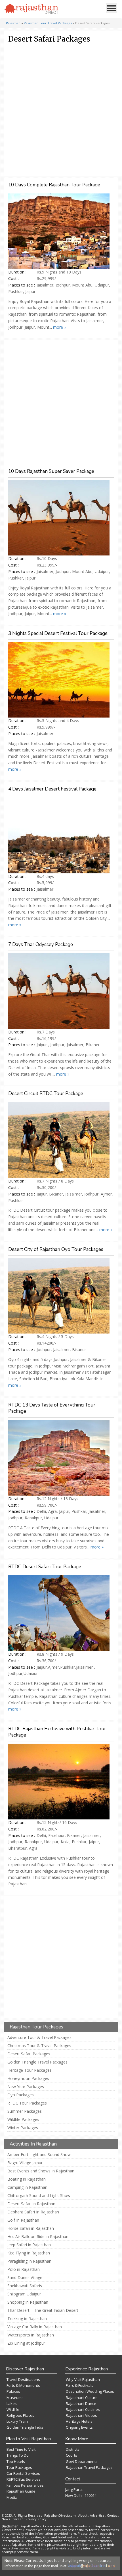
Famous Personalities (25, 2485)
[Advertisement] (60, 110)
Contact (113, 2515)
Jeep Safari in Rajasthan (29, 2245)
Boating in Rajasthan (27, 2179)
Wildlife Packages (23, 2120)
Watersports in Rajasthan (31, 2335)
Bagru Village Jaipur (25, 2163)
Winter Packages (23, 2128)
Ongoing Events (79, 2427)
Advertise (97, 2515)
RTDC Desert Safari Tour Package (45, 1567)
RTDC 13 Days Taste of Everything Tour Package (52, 1408)
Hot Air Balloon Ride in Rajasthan (38, 2237)
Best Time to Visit (21, 2449)
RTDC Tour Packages (27, 2103)
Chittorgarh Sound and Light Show (39, 2196)
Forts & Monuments (23, 2385)
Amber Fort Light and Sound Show (39, 2155)
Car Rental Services (23, 2473)
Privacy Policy (36, 2519)
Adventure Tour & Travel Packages (39, 2037)
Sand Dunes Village (25, 2278)
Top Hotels (16, 2461)
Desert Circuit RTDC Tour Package (46, 1094)
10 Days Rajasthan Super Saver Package (51, 471)
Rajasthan (13, 23)
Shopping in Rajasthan (28, 2302)
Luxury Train (17, 2421)
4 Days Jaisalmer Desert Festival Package (52, 789)
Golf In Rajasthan (23, 2220)
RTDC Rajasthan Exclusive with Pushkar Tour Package (57, 1732)
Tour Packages (19, 2467)
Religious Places (20, 2415)
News (6, 2519)
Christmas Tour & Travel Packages (39, 2046)
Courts (71, 2455)
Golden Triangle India (25, 2427)
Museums (15, 2398)
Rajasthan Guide (21, 2491)
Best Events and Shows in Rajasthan (41, 2171)
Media (12, 2497)
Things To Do (18, 2455)
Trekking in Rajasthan (27, 2319)
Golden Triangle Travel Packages (37, 2062)
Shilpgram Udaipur (24, 2294)
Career (18, 2519)
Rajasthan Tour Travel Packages (48, 23)
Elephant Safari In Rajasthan (33, 2212)
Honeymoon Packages (28, 2079)
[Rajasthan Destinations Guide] (31, 9)
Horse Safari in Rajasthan (31, 2228)
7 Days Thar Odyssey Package (41, 945)
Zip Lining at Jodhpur (26, 2343)
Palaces (13, 2391)
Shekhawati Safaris (25, 2286)
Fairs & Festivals (80, 2385)
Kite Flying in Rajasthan (29, 2253)
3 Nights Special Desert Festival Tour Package (58, 633)
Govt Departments (82, 2461)
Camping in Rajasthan (27, 2187)
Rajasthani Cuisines (83, 2409)
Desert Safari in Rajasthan (31, 2204)
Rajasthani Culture (82, 2398)
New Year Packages (26, 2087)
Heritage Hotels (79, 2421)
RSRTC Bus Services (24, 2479)
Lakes (12, 2403)
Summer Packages (25, 2111)
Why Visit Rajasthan (83, 2379)
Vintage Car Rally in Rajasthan (35, 2327)
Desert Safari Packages (29, 2054)
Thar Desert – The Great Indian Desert (43, 2310)
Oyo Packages (21, 2095)
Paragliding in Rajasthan (29, 2261)
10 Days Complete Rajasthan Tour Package (54, 185)
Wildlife (13, 2409)
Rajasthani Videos (81, 2415)
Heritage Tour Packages (30, 2070)
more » (60, 327)
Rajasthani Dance (81, 2403)
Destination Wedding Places (90, 2391)
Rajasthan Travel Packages (89, 2467)
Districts (73, 2449)
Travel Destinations (23, 2379)
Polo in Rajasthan (24, 2269)
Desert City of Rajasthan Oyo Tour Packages (56, 1249)
